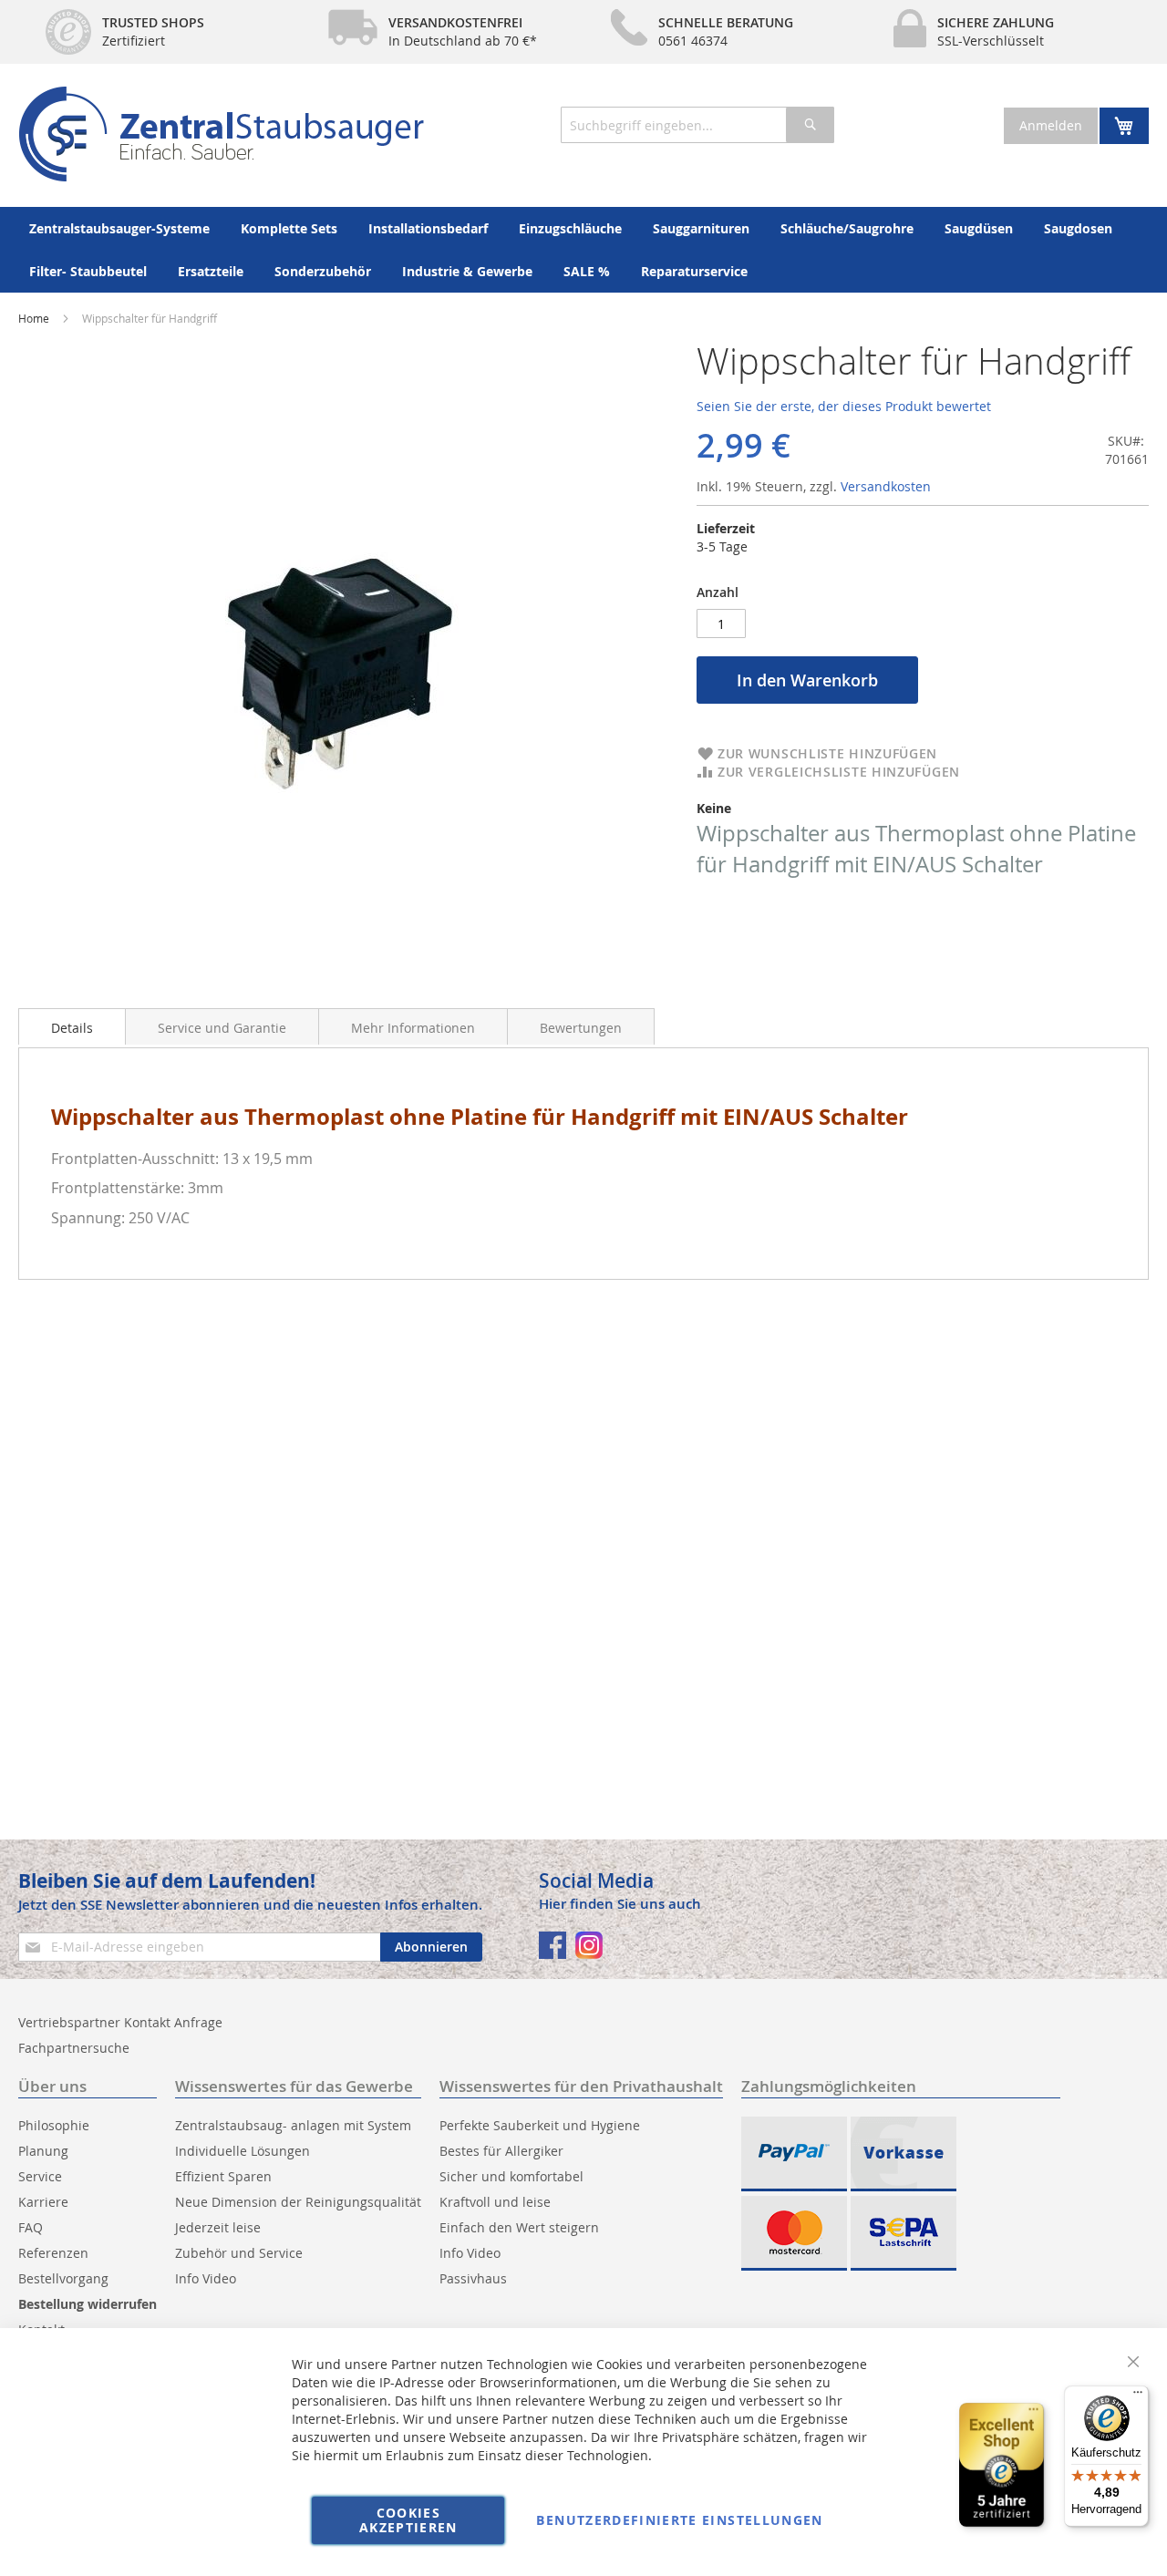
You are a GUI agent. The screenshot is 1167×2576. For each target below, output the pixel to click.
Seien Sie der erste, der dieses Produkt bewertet (844, 406)
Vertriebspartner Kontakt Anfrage (120, 2022)
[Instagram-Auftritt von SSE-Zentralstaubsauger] (589, 1945)
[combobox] (697, 125)
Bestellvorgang (63, 2278)
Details (72, 1028)
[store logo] (221, 134)
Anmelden (1051, 125)
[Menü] (1138, 2396)
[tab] (72, 1026)
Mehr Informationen (413, 1028)
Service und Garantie (222, 1028)
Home (34, 318)
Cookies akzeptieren (408, 2520)
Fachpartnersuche (74, 2048)
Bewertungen (581, 1028)
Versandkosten (886, 486)
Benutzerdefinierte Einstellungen (679, 2520)
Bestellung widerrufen (88, 2304)
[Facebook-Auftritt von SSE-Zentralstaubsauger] (553, 1945)
